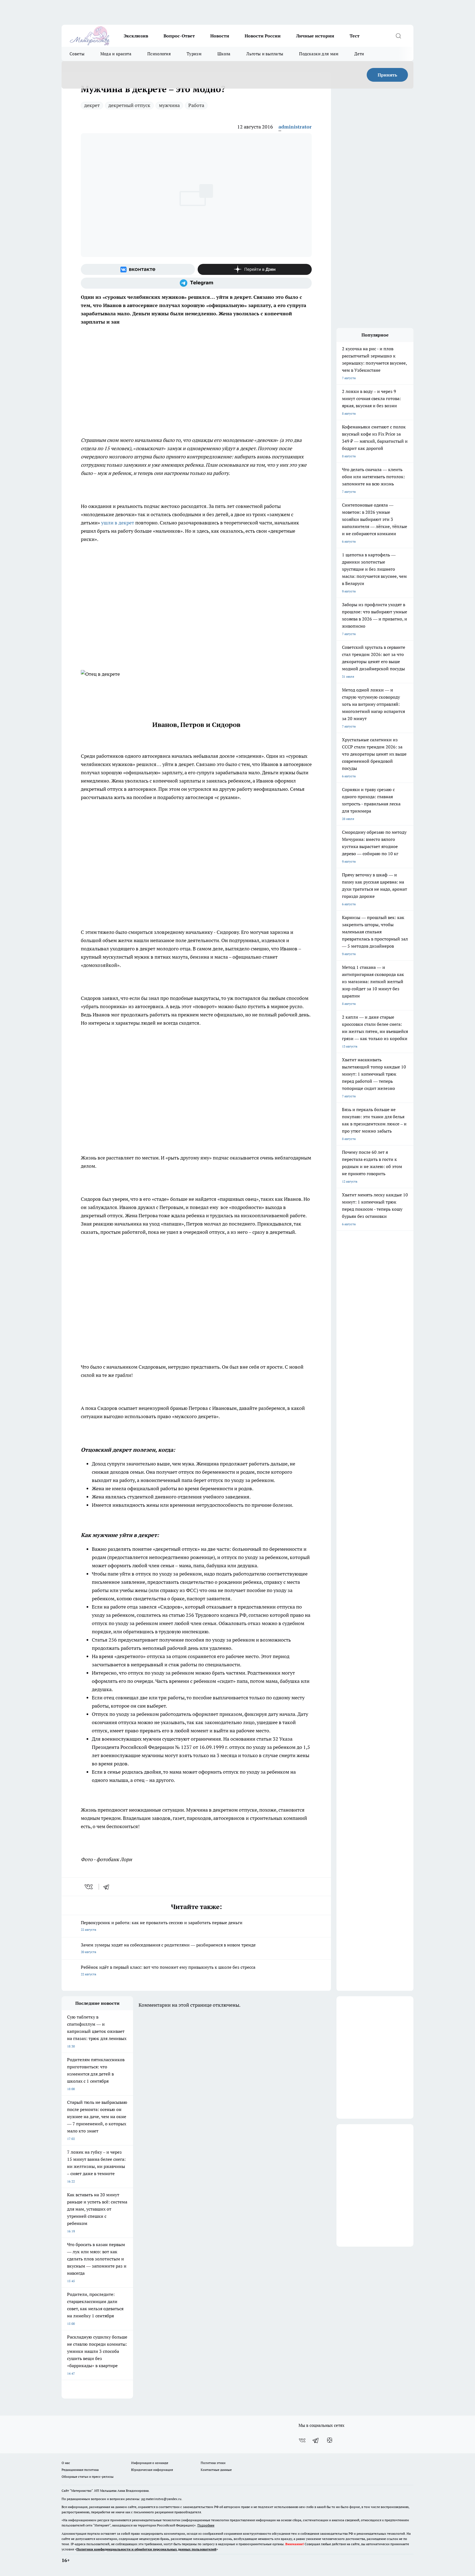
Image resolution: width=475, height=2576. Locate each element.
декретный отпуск (129, 105)
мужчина (169, 105)
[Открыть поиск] (398, 36)
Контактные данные (216, 2470)
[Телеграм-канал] (196, 283)
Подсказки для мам (319, 54)
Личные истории (315, 36)
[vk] (89, 1887)
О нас (66, 2463)
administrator (295, 127)
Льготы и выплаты (265, 54)
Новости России (263, 36)
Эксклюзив (136, 36)
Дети (359, 54)
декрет (92, 105)
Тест (355, 36)
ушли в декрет (118, 523)
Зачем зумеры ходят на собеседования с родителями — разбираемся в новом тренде (168, 1948)
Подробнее (206, 2525)
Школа (224, 54)
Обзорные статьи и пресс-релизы (88, 2477)
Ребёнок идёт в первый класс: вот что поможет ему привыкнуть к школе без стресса (168, 1970)
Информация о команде (150, 2463)
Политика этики (213, 2463)
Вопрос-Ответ (179, 36)
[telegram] (108, 1887)
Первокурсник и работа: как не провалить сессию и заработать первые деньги (162, 1926)
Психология (159, 54)
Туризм (194, 54)
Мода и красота (116, 54)
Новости (220, 36)
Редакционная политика (80, 2470)
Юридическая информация (152, 2470)
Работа (196, 105)
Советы (77, 54)
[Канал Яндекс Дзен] (255, 269)
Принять (387, 75)
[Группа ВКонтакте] (138, 269)
